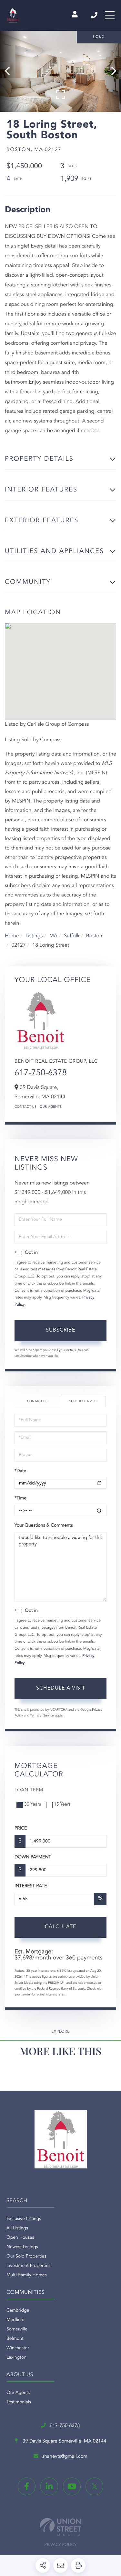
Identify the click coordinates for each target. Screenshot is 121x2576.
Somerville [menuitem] (17, 2329)
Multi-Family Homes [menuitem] (27, 2275)
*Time (20, 1498)
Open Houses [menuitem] (20, 2238)
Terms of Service (42, 1716)
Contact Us (25, 1107)
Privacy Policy (61, 2545)
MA (53, 936)
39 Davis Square (64, 2441)
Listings (34, 936)
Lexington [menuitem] (16, 2358)
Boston (94, 936)
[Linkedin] (49, 2486)
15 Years (62, 1805)
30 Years (33, 1805)
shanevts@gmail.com (65, 2457)
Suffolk (72, 936)
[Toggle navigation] (110, 15)
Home (12, 936)
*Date (20, 1471)
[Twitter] (94, 2486)
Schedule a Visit (83, 1402)
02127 (18, 945)
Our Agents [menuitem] (18, 2393)
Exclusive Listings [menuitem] (24, 2219)
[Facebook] (27, 2486)
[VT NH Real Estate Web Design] (60, 2527)
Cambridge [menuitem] (18, 2311)
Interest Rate (31, 1886)
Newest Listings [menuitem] (22, 2247)
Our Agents (51, 1107)
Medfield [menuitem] (15, 2320)
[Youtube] (72, 2486)
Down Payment (33, 1857)
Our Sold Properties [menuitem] (26, 2257)
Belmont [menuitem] (15, 2339)
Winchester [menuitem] (18, 2348)
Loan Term (29, 1790)
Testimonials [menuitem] (19, 2402)
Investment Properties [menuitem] (28, 2266)
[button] (10, 71)
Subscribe (60, 1330)
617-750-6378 (95, 15)
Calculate (60, 1927)
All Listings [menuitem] (17, 2228)
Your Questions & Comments (44, 1526)
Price (21, 1829)
